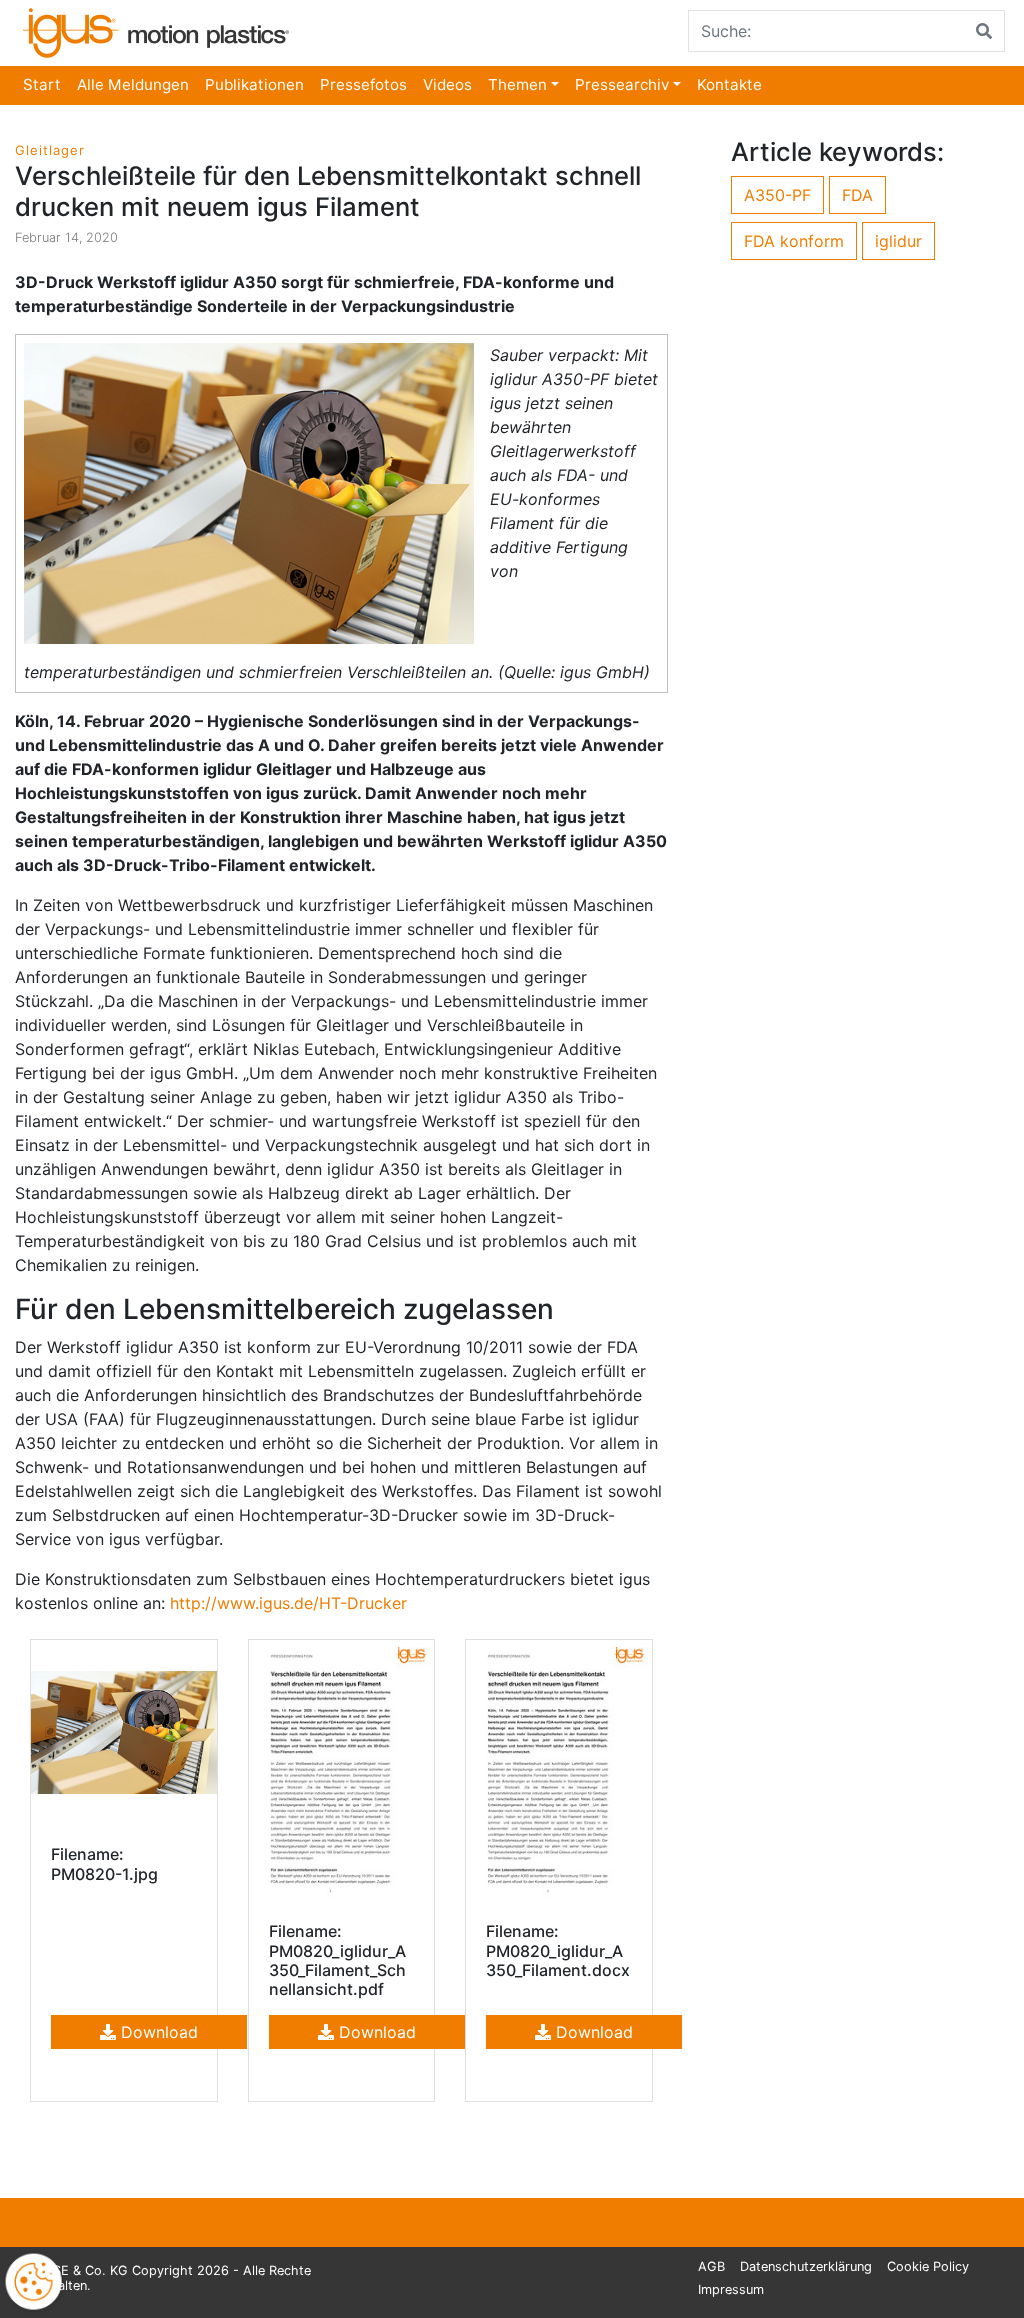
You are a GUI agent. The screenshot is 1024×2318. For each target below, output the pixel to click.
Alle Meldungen (133, 84)
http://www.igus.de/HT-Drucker (288, 1603)
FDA (857, 195)
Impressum (731, 2289)
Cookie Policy (928, 2266)
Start (42, 84)
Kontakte (729, 84)
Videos (447, 84)
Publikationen (254, 84)
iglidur (898, 241)
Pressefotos (363, 84)
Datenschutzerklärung (806, 2266)
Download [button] (157, 2032)
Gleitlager (50, 150)
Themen (517, 84)
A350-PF (777, 195)
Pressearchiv (622, 84)
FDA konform (794, 241)
